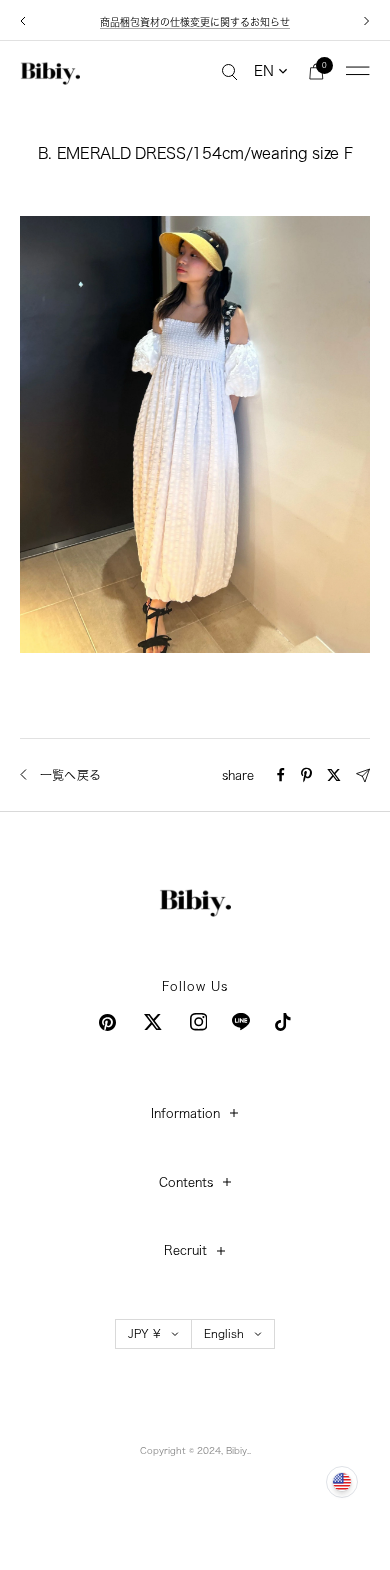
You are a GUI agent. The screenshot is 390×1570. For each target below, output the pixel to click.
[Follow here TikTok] (283, 1022)
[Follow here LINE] (241, 1022)
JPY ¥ (144, 1333)
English (224, 1333)
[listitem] (281, 775)
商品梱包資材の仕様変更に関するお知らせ (195, 22)
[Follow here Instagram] (199, 1022)
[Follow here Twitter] (153, 1022)
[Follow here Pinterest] (107, 1022)
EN (264, 71)
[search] (230, 71)
